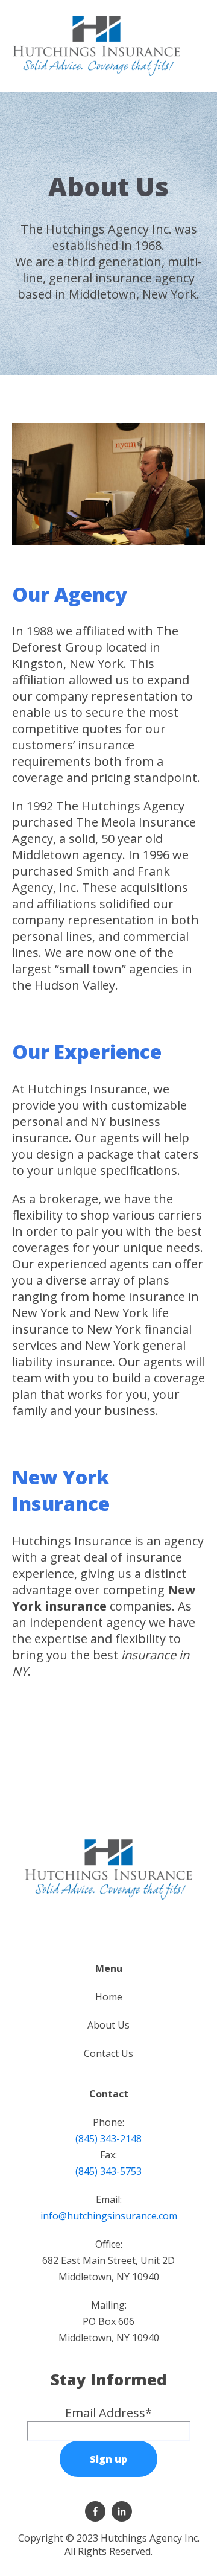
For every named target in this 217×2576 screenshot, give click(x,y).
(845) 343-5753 (108, 2171)
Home (109, 1997)
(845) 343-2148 (108, 2139)
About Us (108, 2025)
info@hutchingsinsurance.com (109, 2216)
